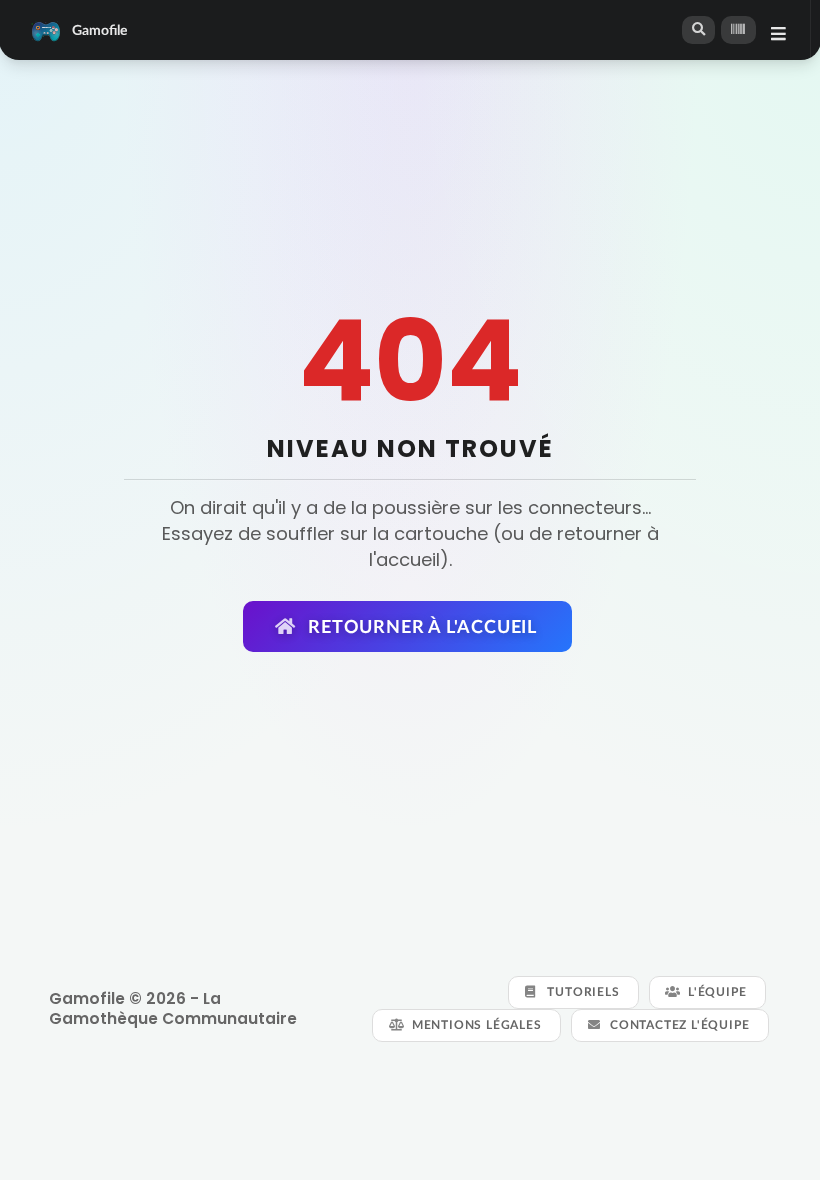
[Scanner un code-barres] (738, 30)
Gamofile (99, 29)
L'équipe (715, 991)
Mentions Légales (475, 1024)
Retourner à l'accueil (420, 626)
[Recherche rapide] (699, 29)
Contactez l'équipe (677, 1024)
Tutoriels (582, 991)
